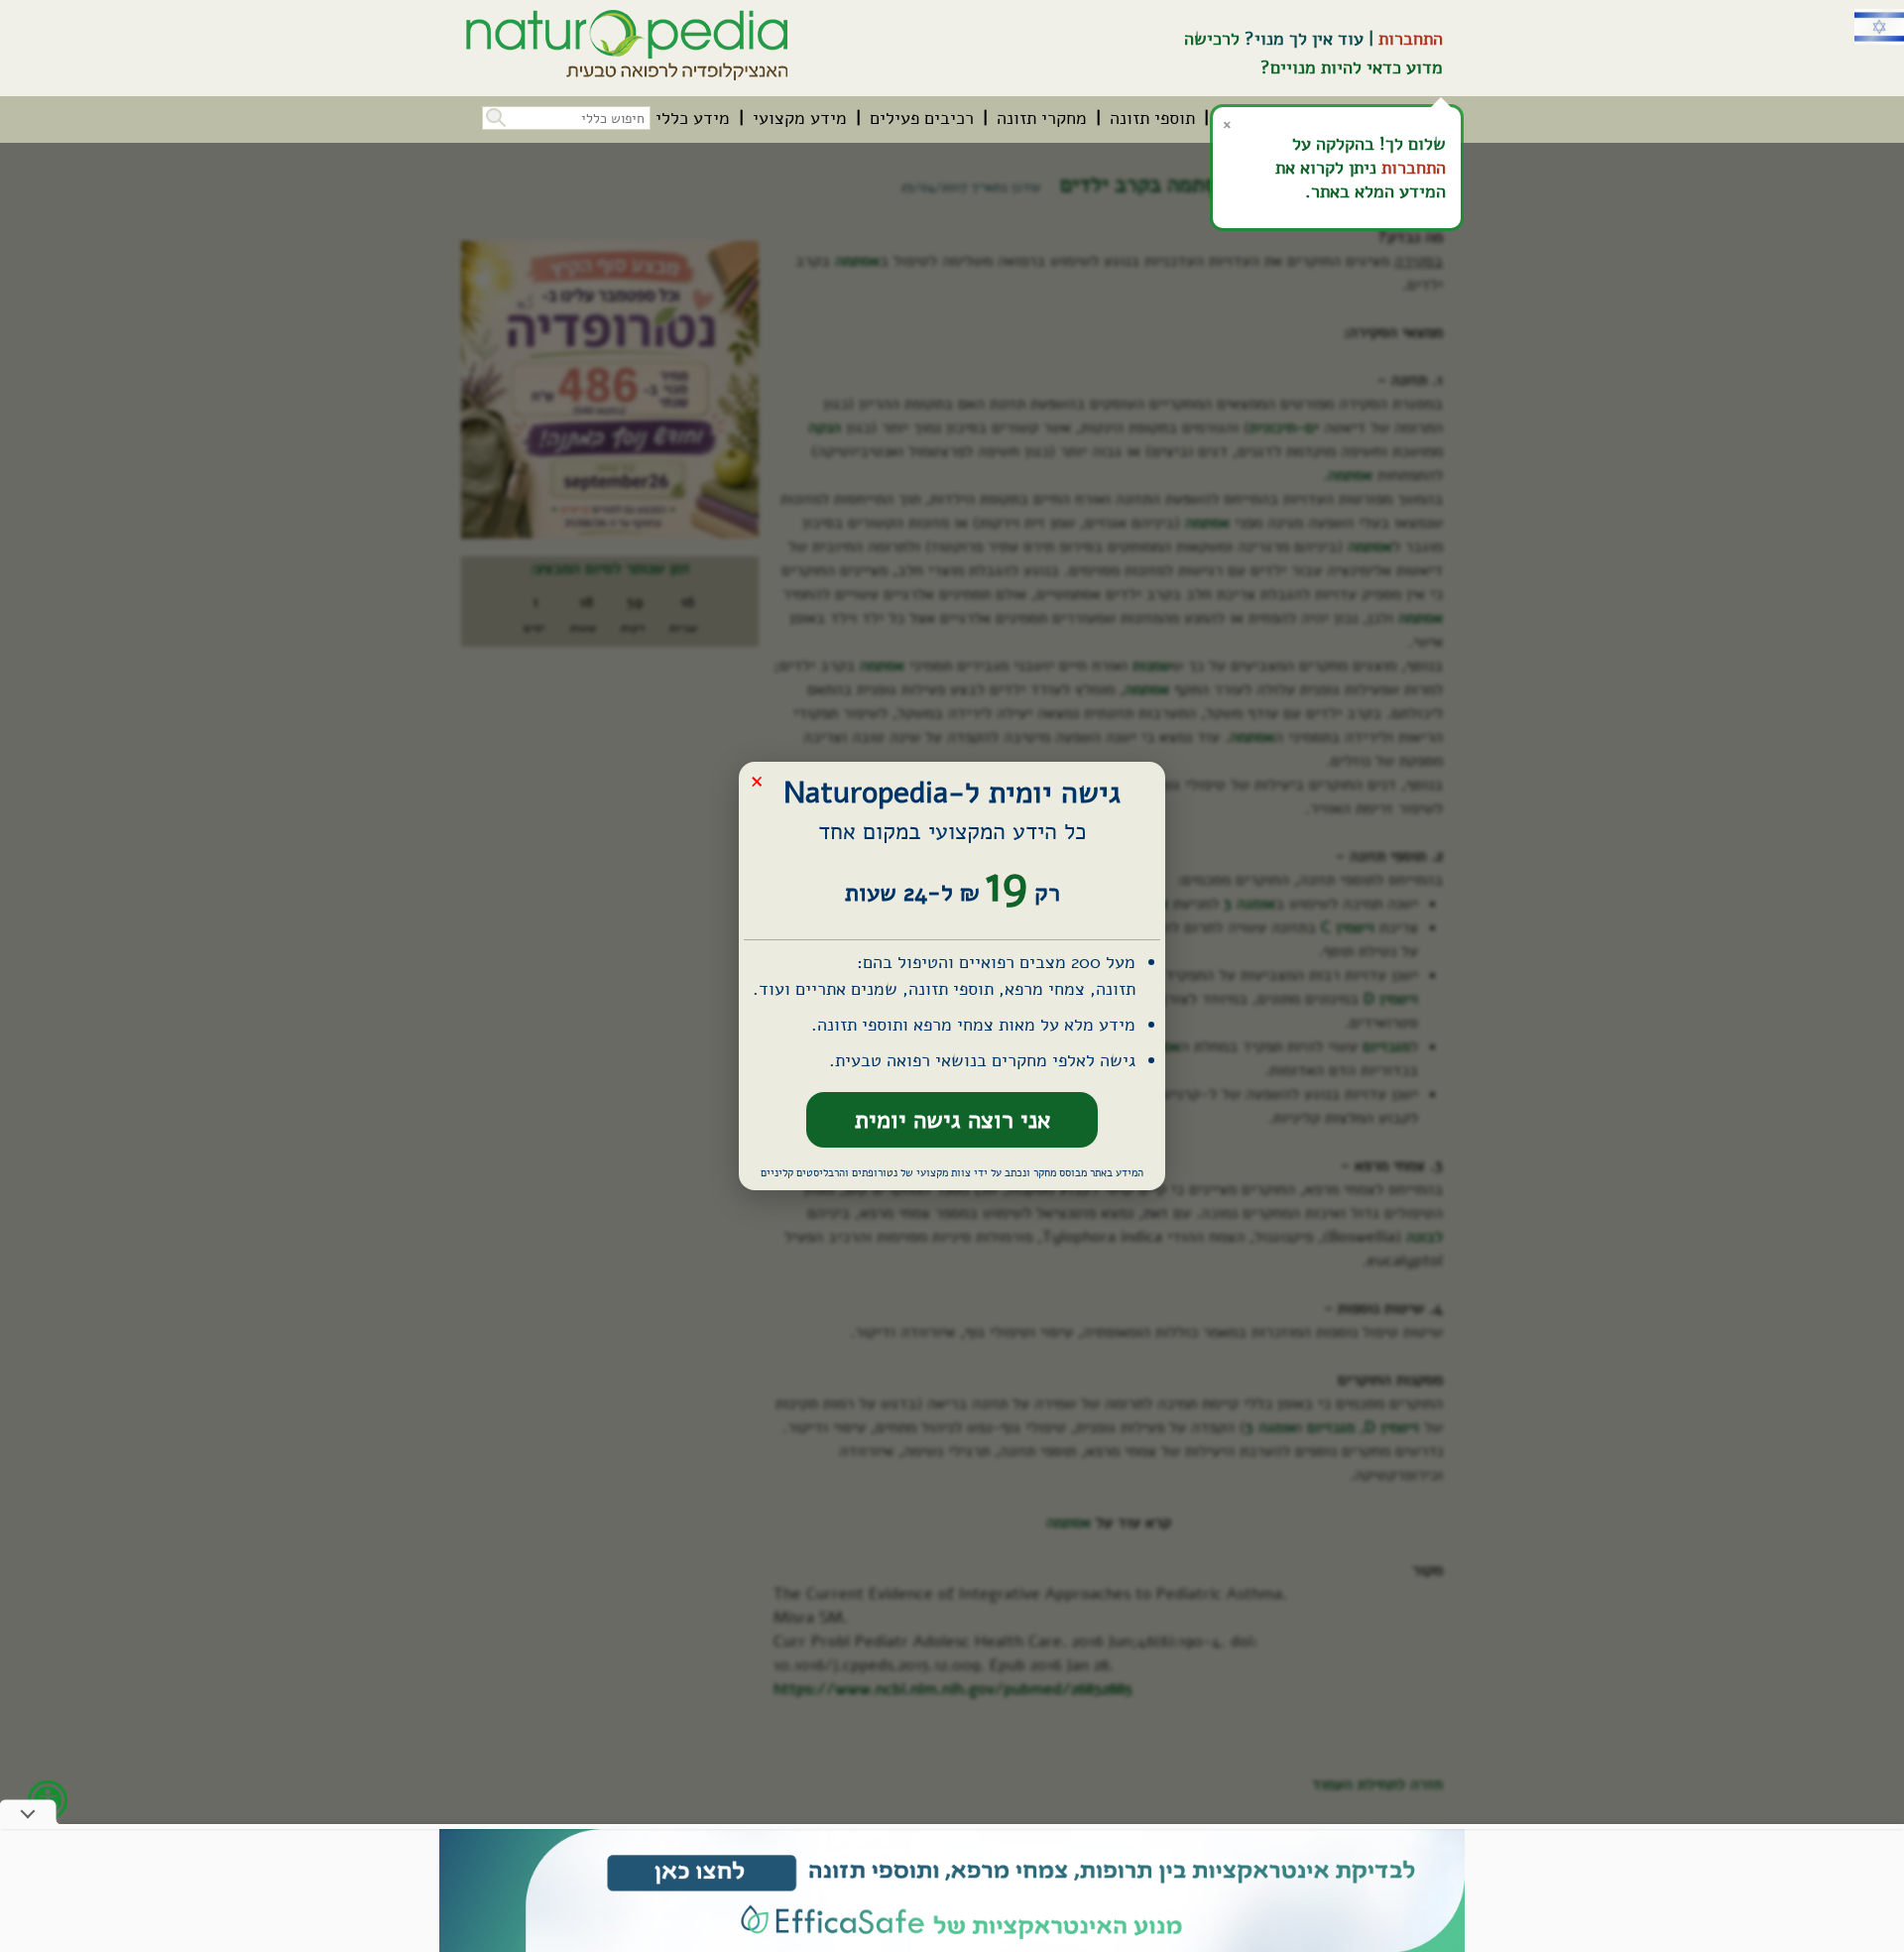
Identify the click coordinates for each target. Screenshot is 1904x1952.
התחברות (1411, 39)
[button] (494, 116)
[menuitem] (1152, 118)
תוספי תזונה (1152, 118)
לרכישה (1212, 39)
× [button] (757, 780)
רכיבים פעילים (922, 118)
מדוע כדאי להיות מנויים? (1352, 67)
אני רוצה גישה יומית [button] (952, 1120)
